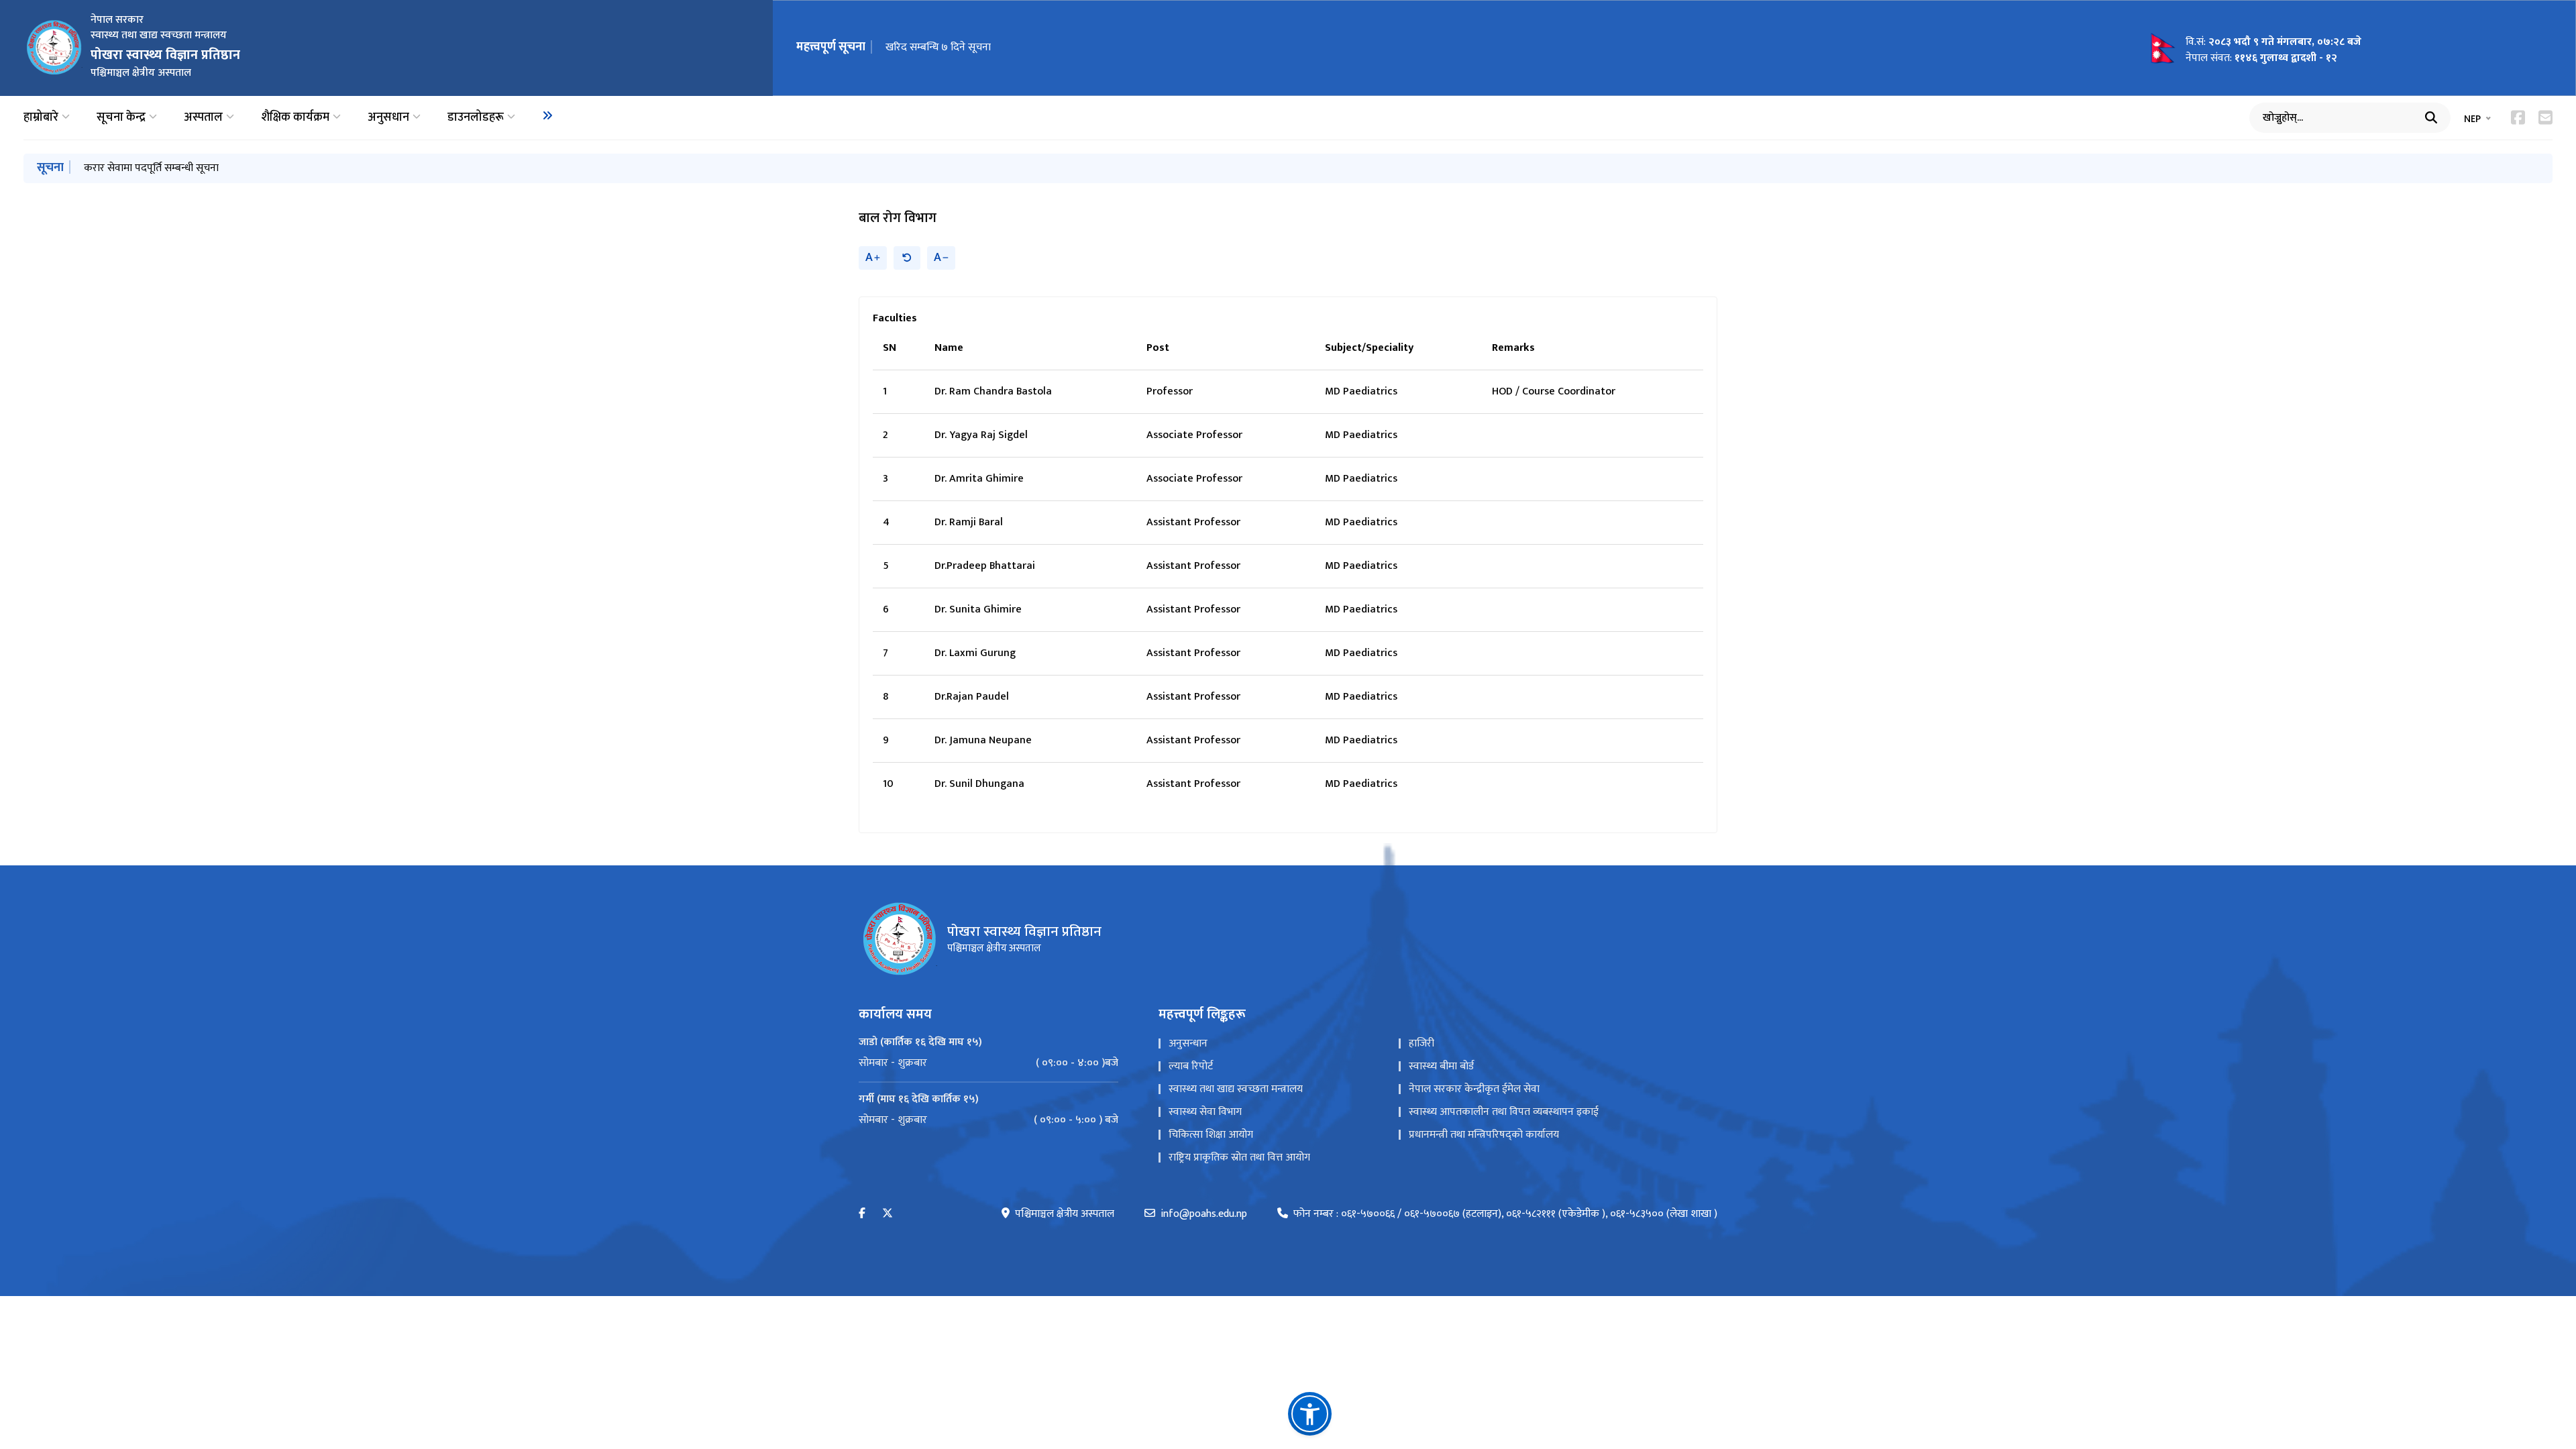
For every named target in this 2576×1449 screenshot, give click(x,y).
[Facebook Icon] (2518, 117)
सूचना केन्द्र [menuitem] (121, 118)
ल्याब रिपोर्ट (1191, 1066)
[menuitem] (547, 115)
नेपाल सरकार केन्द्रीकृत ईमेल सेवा (1474, 1089)
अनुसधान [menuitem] (388, 118)
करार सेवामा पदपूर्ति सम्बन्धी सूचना (151, 168)
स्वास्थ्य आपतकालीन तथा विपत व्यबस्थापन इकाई (1504, 1112)
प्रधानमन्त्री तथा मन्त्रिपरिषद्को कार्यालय (1484, 1135)
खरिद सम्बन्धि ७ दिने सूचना (938, 47)
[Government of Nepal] (54, 48)
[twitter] (888, 1214)
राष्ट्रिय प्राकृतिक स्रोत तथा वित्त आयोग (1239, 1158)
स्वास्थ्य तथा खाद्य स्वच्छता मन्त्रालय (1236, 1089)
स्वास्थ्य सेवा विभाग (1205, 1112)
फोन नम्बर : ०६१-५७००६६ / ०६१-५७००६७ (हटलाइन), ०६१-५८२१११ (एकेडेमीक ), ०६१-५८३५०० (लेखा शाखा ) (1505, 1214)
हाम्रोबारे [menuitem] (41, 118)
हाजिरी (1421, 1043)
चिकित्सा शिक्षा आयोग (1211, 1135)
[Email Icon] (2545, 117)
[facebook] (862, 1214)
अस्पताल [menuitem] (203, 118)
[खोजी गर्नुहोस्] (2431, 117)
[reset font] (907, 258)
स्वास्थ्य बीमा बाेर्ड (1441, 1066)
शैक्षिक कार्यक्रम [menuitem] (295, 118)
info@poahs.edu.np (1204, 1214)
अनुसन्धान (1188, 1043)
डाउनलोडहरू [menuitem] (476, 118)
